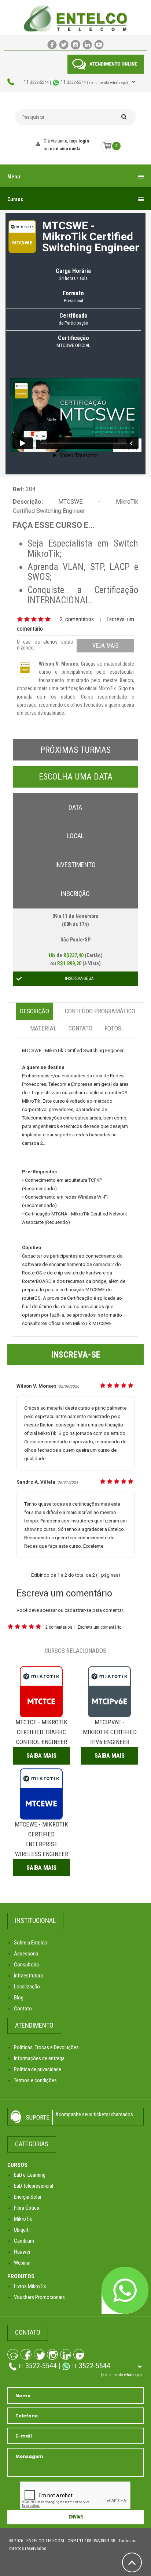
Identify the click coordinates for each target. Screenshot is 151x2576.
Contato (80, 1028)
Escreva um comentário (100, 1627)
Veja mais (106, 646)
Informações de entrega (39, 2058)
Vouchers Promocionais (39, 2297)
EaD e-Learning (30, 2175)
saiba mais (41, 1755)
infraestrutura (28, 1976)
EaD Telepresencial (34, 2186)
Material (43, 1028)
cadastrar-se (78, 1610)
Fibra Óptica (27, 2208)
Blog (19, 1998)
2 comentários (77, 619)
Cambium (24, 2241)
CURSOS (17, 2165)
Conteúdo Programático (100, 1011)
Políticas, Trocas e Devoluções (46, 2047)
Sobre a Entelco (31, 1943)
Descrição (34, 1011)
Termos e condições (35, 2080)
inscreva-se (76, 1355)
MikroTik (23, 2219)
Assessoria (26, 1954)
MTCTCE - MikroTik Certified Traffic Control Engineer (41, 1732)
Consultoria (26, 1965)
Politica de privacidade (38, 2069)
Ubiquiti (22, 2230)
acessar (48, 1610)
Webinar (22, 2263)
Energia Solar (28, 2197)
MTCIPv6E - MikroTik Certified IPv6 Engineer (110, 1732)
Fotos (113, 1028)
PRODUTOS (21, 2276)
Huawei (22, 2252)
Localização (27, 1987)
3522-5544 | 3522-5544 (76, 82)
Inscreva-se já (79, 978)
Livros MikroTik (30, 2286)
